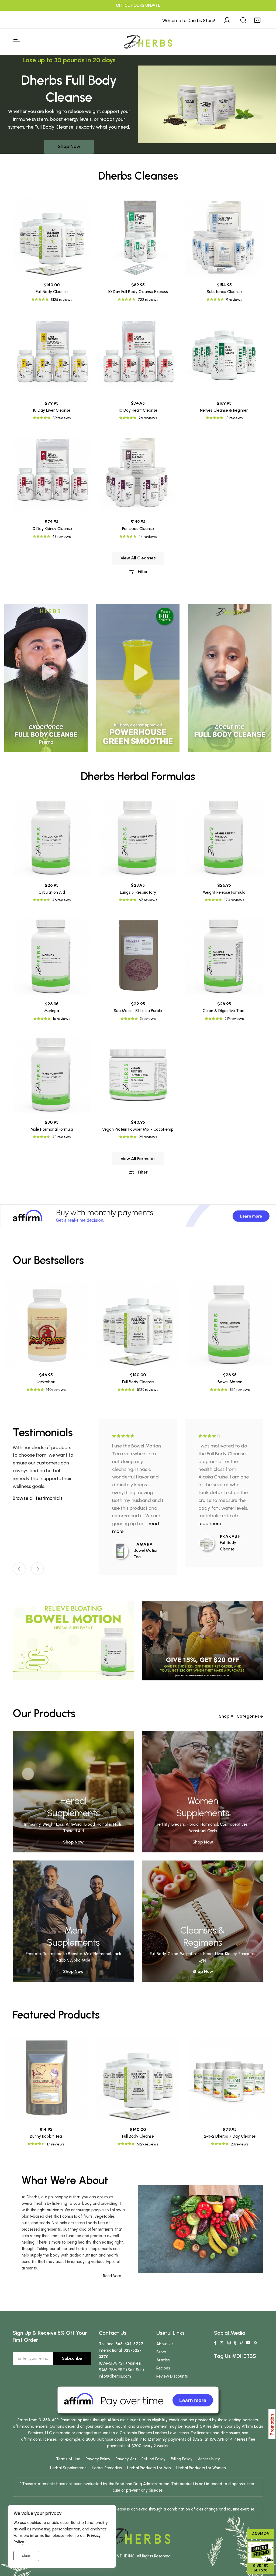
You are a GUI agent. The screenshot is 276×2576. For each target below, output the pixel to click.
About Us (165, 2344)
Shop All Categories (239, 1716)
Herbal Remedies (107, 2468)
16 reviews (61, 1019)
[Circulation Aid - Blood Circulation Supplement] (52, 837)
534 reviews (240, 1390)
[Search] (243, 19)
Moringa (52, 1011)
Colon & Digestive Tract (224, 1011)
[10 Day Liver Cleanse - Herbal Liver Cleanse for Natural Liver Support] (52, 355)
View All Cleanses (138, 558)
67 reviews (148, 900)
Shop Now (69, 146)
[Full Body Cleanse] (209, 1543)
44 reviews (148, 537)
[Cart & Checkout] (257, 19)
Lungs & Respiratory (138, 892)
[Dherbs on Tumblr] (235, 2343)
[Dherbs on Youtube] (248, 2343)
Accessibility (209, 2459)
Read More (112, 2276)
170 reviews (234, 900)
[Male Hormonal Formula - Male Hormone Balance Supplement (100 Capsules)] (52, 1074)
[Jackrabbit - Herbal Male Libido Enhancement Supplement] (46, 1324)
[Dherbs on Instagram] (229, 2343)
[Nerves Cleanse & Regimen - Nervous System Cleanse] (224, 355)
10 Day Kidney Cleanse (52, 529)
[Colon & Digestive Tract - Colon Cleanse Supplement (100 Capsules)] (224, 956)
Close (26, 2556)
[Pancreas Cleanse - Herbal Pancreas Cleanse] (138, 474)
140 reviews (56, 1390)
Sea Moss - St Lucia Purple (138, 1011)
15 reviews (234, 418)
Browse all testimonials (38, 1498)
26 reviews (148, 418)
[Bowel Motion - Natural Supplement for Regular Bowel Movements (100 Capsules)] (230, 1324)
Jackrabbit (46, 1382)
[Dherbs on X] (222, 2343)
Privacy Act (126, 2459)
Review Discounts (172, 2376)
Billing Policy (182, 2459)
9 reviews (234, 300)
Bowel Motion (230, 1382)
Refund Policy (153, 2459)
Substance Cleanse (224, 292)
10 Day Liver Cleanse (52, 410)
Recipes (163, 2368)
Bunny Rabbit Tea (46, 2136)
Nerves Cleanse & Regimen (224, 410)
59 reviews (62, 418)
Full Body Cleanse (52, 292)
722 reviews (148, 300)
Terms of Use (68, 2459)
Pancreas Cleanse (138, 529)
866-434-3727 (129, 2344)
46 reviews (61, 900)
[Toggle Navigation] (16, 42)
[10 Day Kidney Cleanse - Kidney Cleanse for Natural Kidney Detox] (52, 474)
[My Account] (227, 19)
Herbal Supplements (68, 2468)
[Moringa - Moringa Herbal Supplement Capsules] (52, 956)
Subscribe (72, 2358)
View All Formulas (138, 1159)
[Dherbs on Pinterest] (241, 2343)
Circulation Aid (52, 892)
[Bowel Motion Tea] (123, 1551)
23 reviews (240, 2144)
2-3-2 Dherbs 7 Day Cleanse (230, 2136)
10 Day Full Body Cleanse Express (138, 292)
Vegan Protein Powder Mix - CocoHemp (138, 1129)
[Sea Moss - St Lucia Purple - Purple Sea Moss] (138, 956)
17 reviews (56, 2144)
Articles (163, 2360)
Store (161, 2352)
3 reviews (148, 1019)
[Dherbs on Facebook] (215, 2343)
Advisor (261, 2534)
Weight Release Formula (224, 892)
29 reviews (148, 1137)
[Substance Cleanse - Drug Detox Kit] (224, 237)
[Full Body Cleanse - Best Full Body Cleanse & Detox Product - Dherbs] (52, 237)
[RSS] (255, 2343)
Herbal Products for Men (149, 2468)
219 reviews (234, 1019)
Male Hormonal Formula (52, 1129)
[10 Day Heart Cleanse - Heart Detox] (138, 355)
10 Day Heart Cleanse (138, 410)
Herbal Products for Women (201, 2468)
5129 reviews (148, 1390)
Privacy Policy (98, 2459)
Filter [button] (142, 571)
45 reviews (61, 537)
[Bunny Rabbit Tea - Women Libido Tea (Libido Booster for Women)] (46, 2079)
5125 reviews (61, 300)
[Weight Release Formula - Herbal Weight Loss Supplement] (224, 837)
